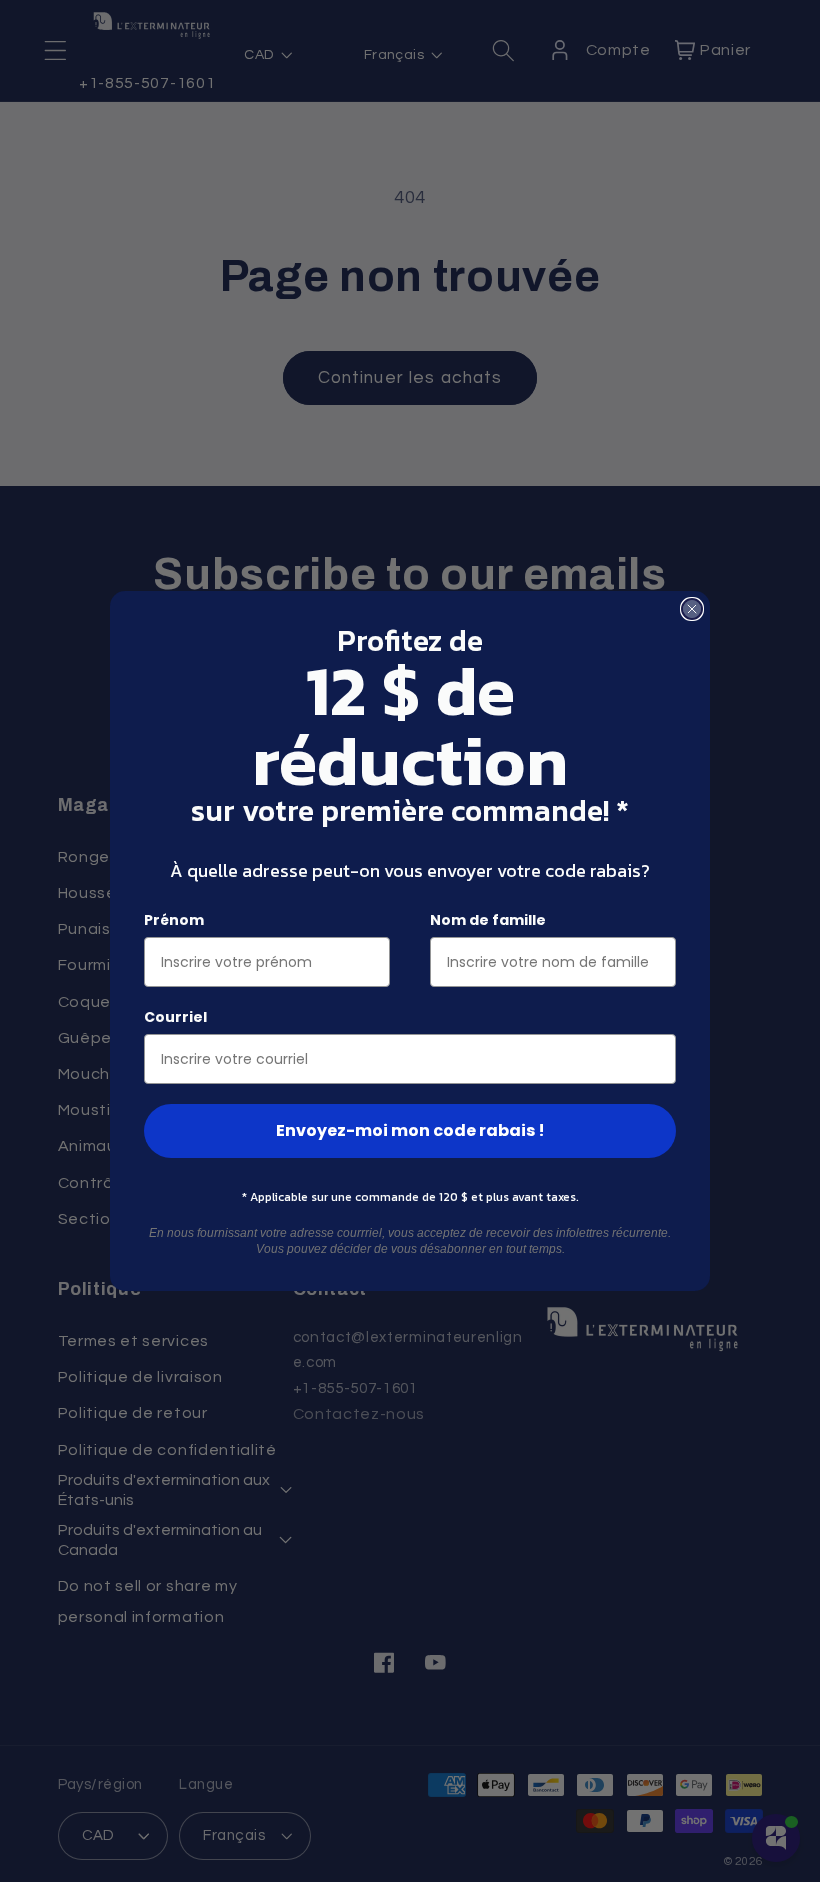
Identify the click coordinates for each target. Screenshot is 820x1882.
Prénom (174, 920)
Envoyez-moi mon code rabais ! (410, 1130)
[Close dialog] (692, 609)
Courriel (175, 1017)
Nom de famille (488, 920)
